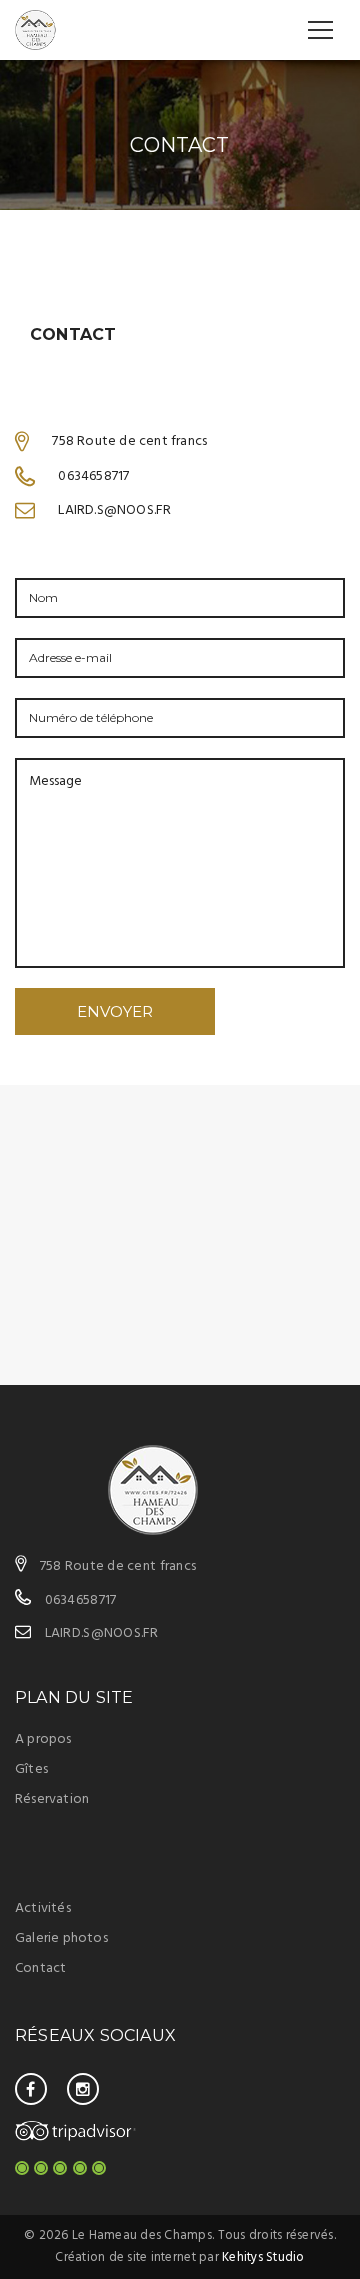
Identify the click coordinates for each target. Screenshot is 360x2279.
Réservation (52, 1799)
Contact (40, 1968)
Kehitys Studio (263, 2257)
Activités (43, 1908)
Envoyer (115, 1011)
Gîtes (31, 1769)
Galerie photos (61, 1938)
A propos (43, 1739)
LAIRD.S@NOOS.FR (102, 1633)
